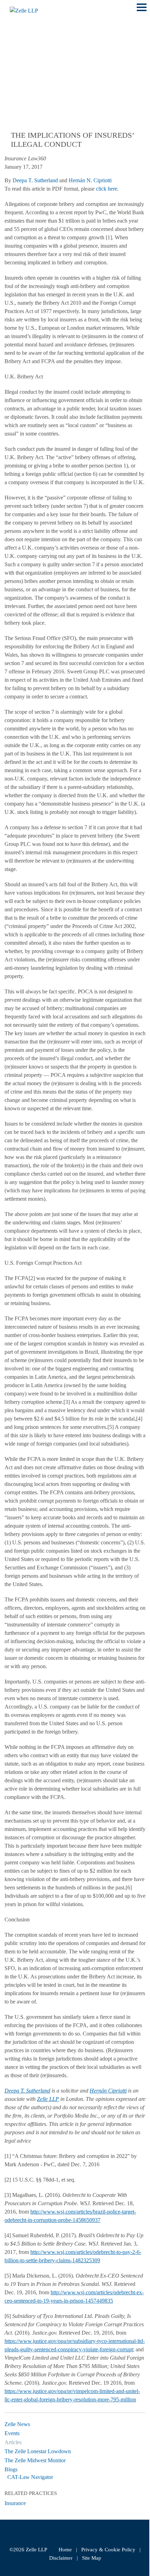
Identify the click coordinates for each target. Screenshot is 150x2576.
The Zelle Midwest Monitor (35, 2460)
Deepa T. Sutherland (35, 180)
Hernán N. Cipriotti (90, 180)
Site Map (92, 2558)
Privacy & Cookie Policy (108, 2550)
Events (12, 2433)
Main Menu (142, 11)
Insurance (15, 2503)
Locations (22, 55)
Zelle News (17, 2424)
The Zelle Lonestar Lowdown (38, 2451)
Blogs (11, 2469)
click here (107, 189)
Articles (13, 2442)
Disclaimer (61, 2558)
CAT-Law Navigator (30, 2477)
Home (65, 2550)
